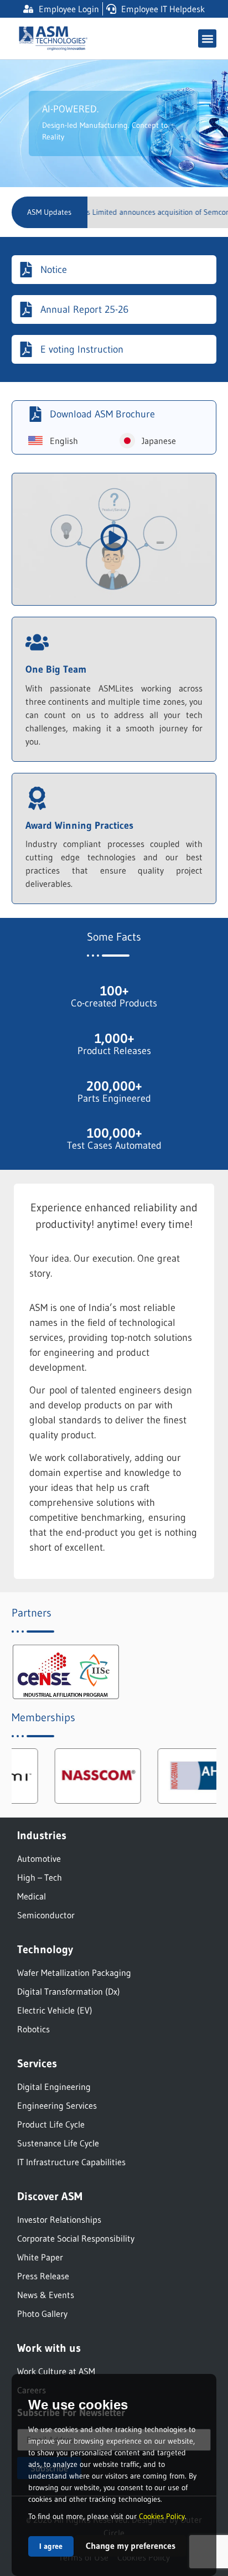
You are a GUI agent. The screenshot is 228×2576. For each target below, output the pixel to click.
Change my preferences (131, 2546)
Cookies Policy (162, 2516)
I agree (51, 2546)
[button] (207, 38)
